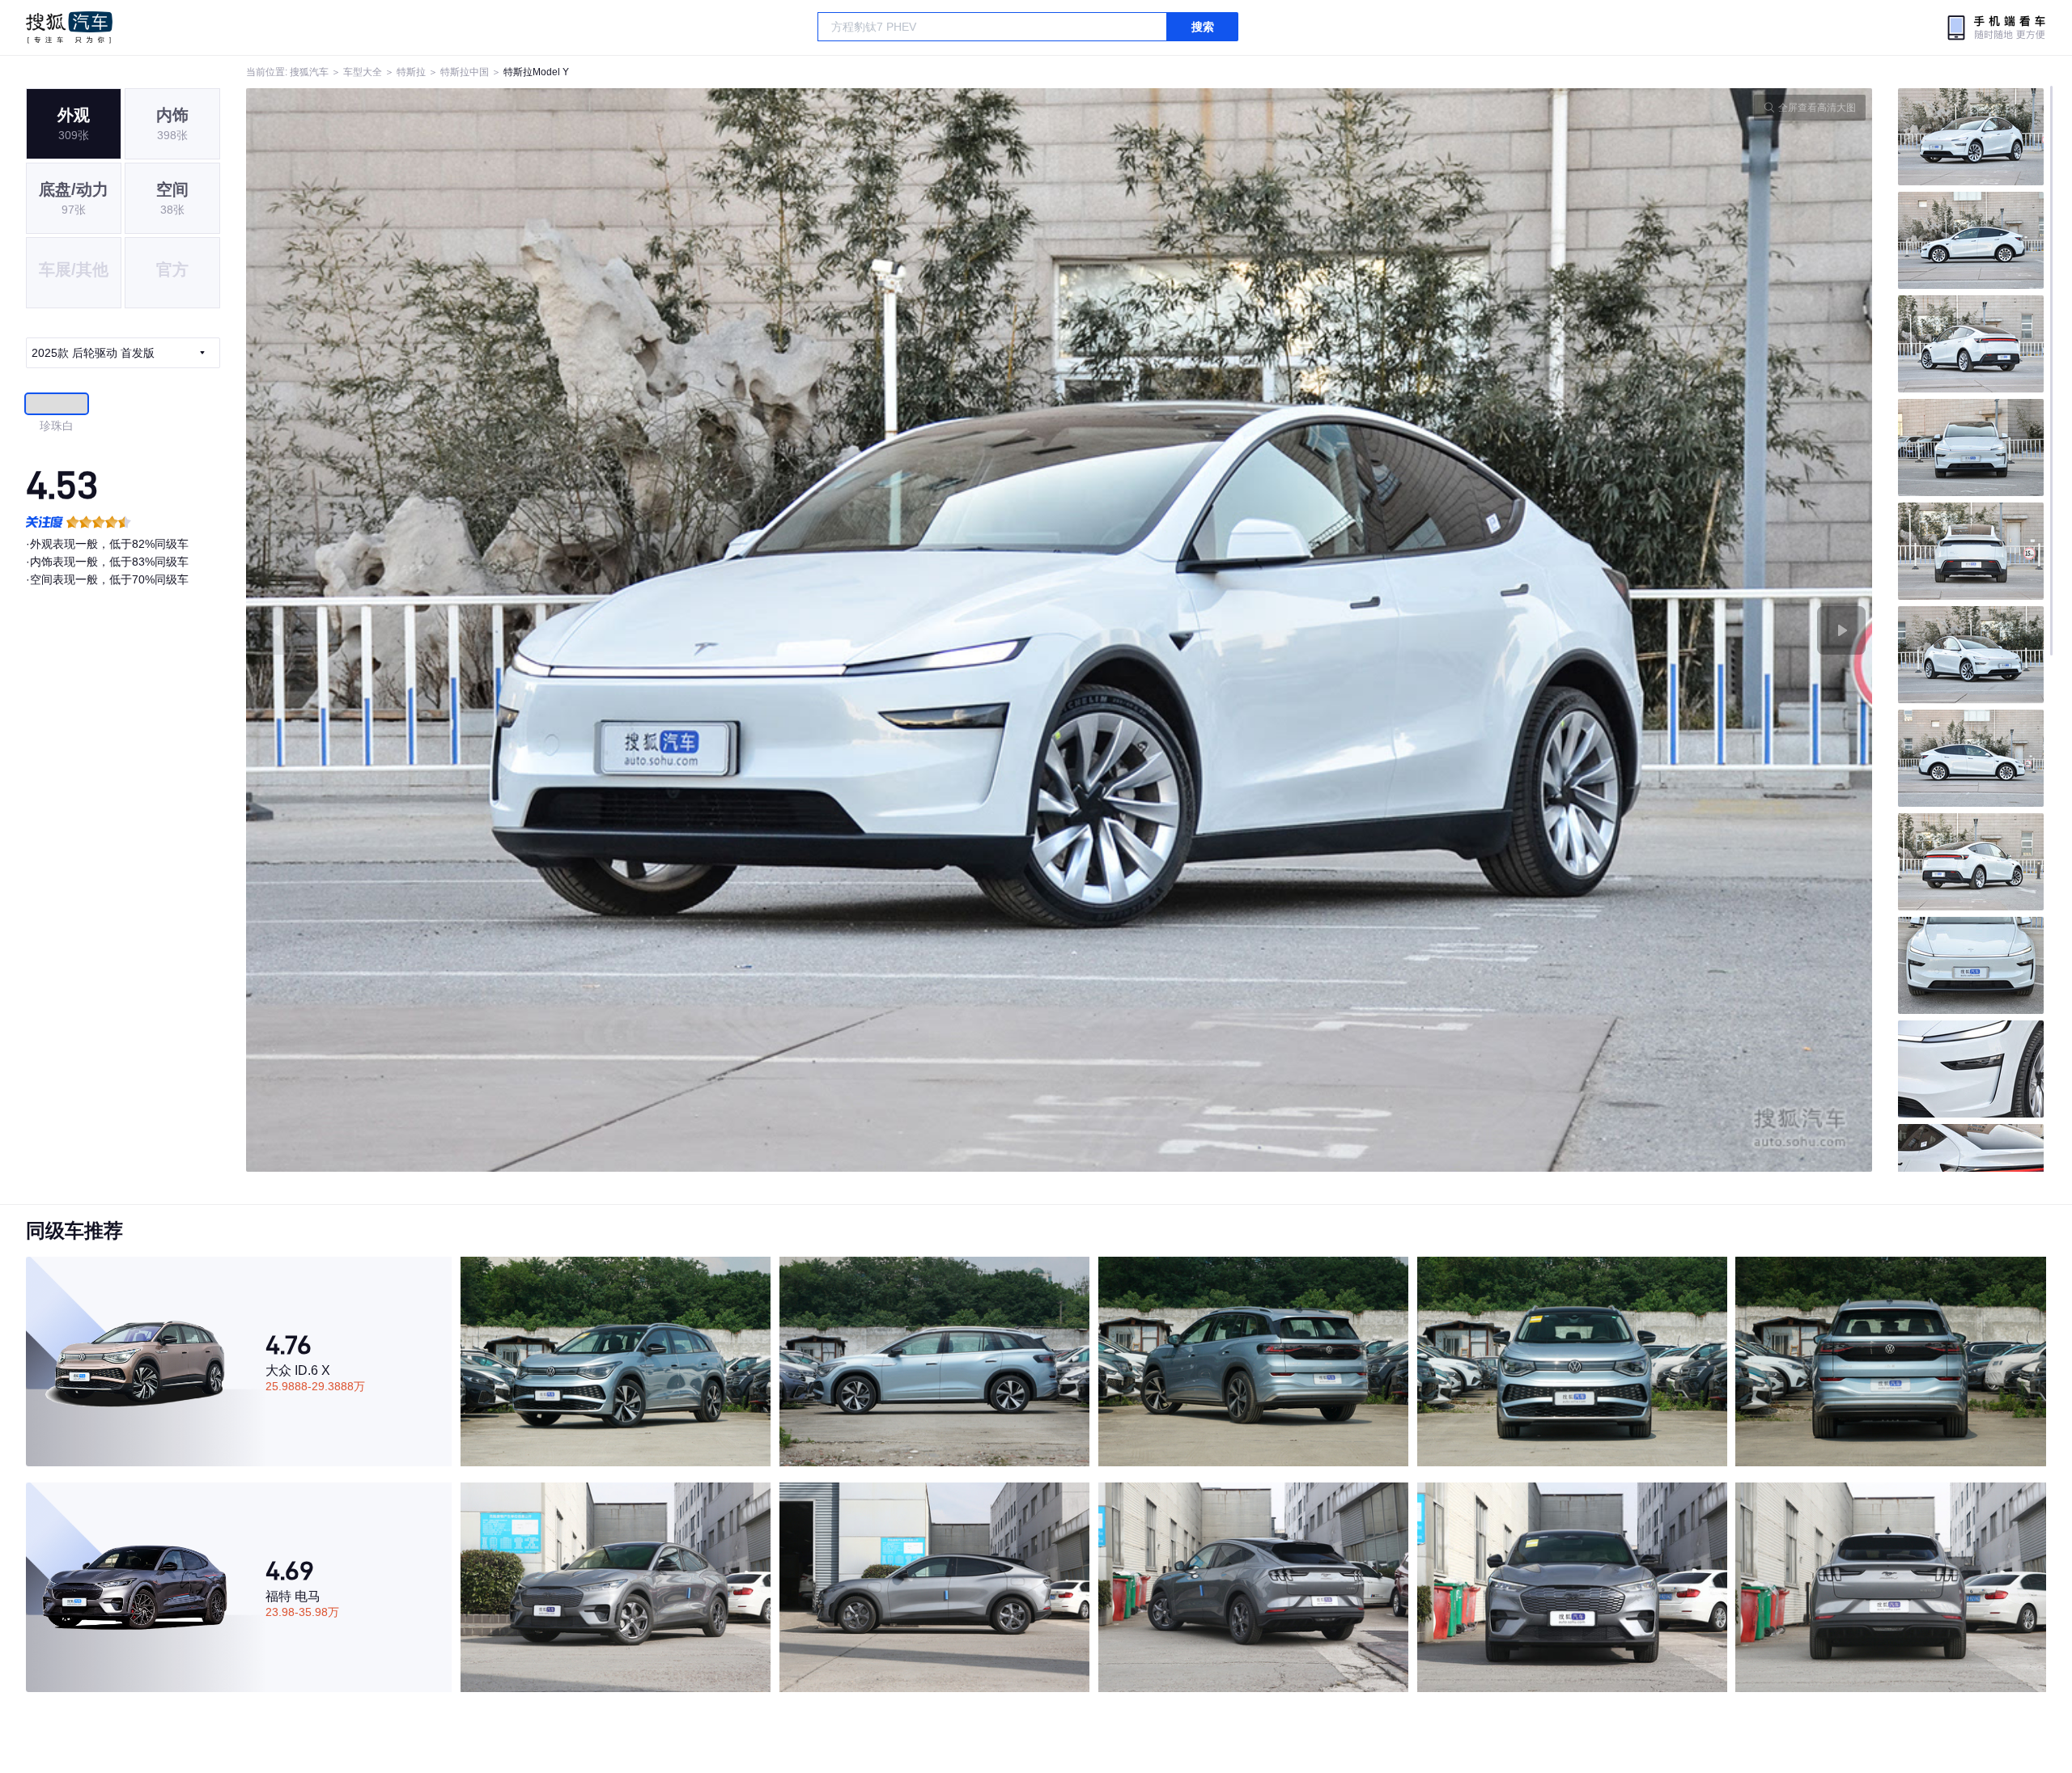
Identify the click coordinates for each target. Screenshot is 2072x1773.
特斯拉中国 (465, 72)
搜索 (1203, 27)
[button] (653, 630)
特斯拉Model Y (536, 72)
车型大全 (363, 72)
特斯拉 (411, 72)
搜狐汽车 (69, 28)
